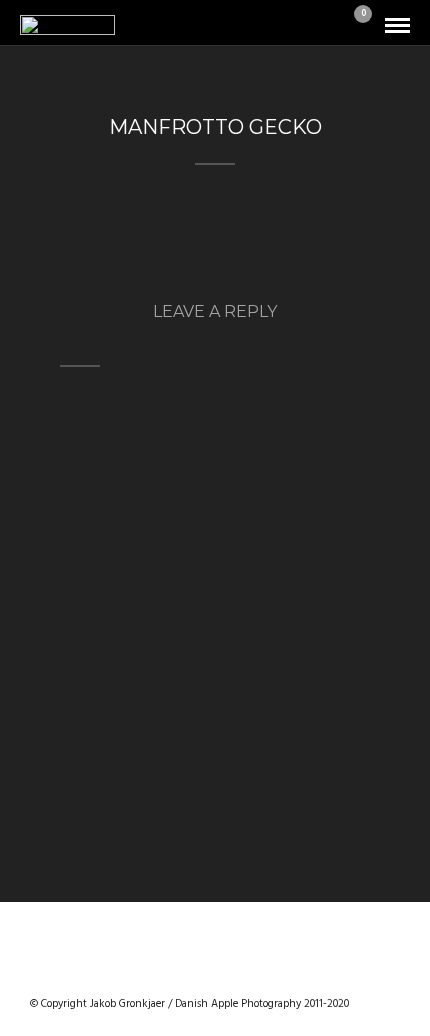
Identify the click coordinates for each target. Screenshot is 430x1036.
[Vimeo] (215, 972)
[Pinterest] (241, 972)
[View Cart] (355, 26)
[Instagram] (267, 972)
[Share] (328, 26)
